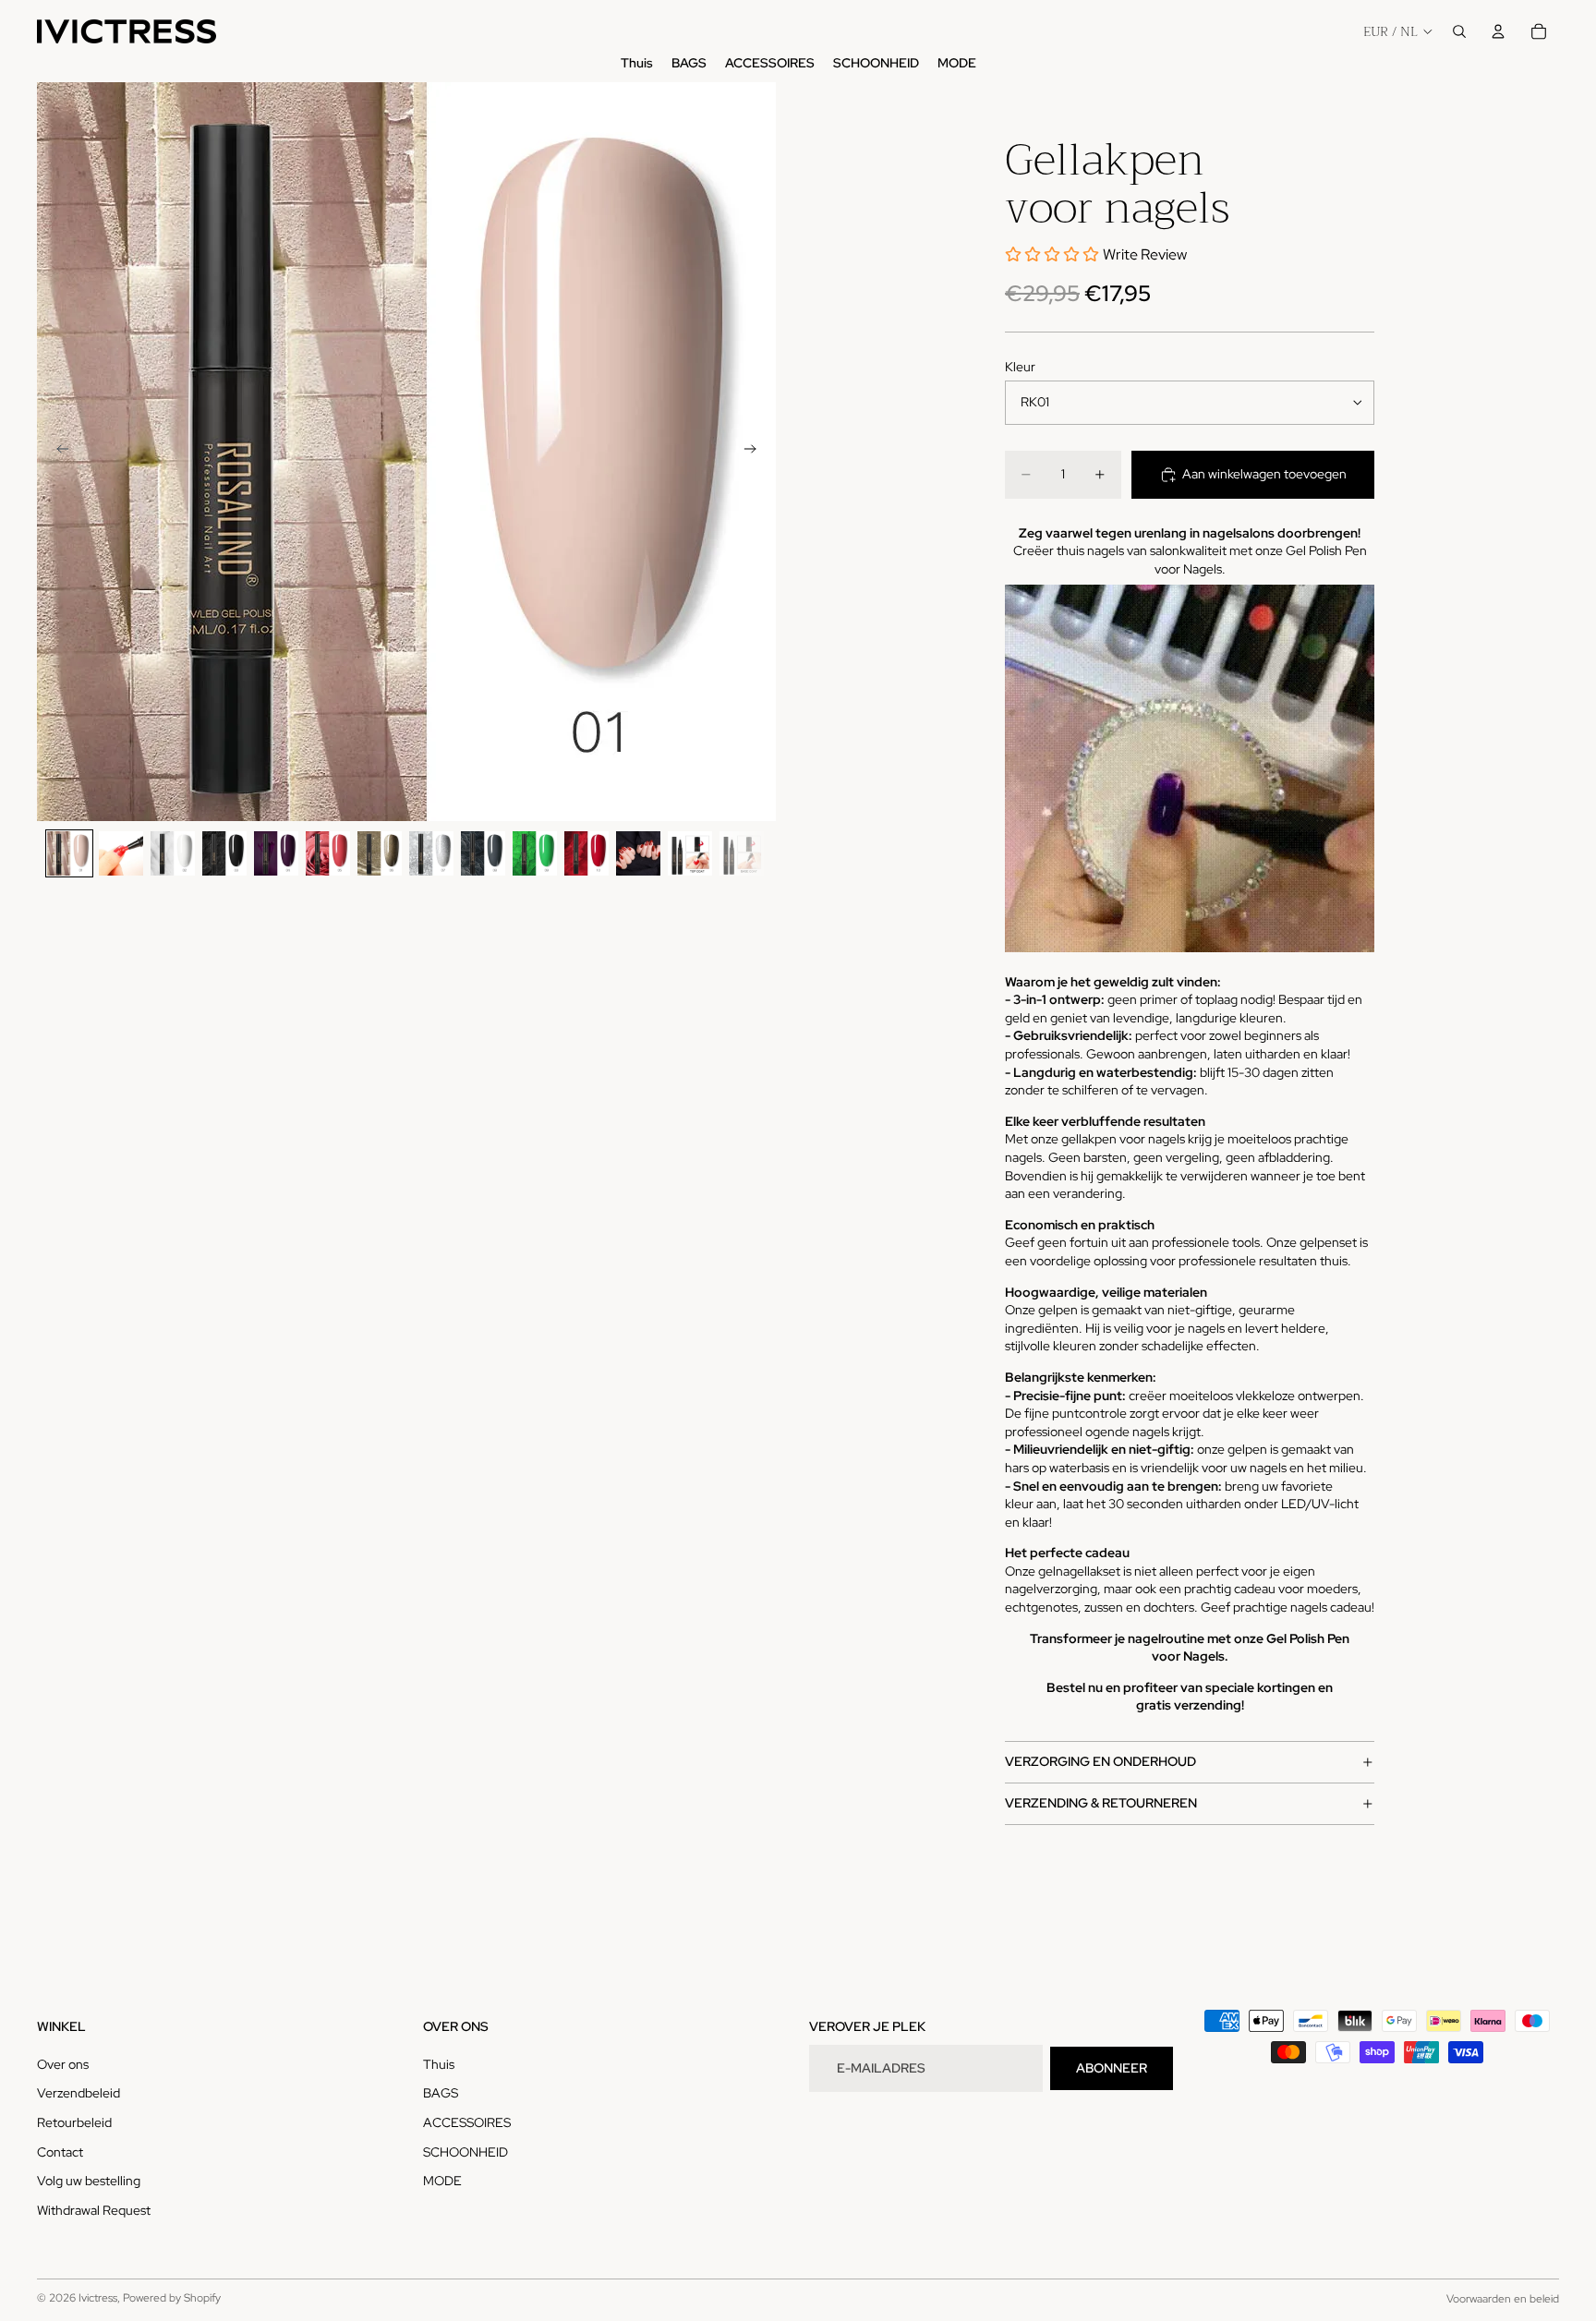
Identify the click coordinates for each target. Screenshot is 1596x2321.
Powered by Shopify (172, 2298)
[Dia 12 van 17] (638, 853)
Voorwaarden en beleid (1503, 2299)
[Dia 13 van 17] (690, 853)
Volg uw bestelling (89, 2181)
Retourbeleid (74, 2122)
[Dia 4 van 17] (224, 853)
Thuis (439, 2064)
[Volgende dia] (756, 452)
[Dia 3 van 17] (173, 853)
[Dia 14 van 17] (742, 853)
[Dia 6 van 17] (328, 853)
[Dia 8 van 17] (431, 853)
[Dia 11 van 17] (586, 853)
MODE (442, 2181)
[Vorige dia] (57, 452)
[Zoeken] (1459, 31)
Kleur (1020, 367)
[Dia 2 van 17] (121, 853)
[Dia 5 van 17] (276, 853)
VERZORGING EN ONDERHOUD (1100, 1761)
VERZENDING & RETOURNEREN (1101, 1803)
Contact (60, 2152)
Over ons (63, 2064)
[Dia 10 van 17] (535, 853)
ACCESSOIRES (467, 2122)
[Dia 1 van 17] (69, 853)
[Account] (1498, 31)
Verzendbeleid (79, 2093)
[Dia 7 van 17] (380, 853)
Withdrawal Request (94, 2210)
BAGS (441, 2093)
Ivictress (98, 2298)
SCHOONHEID (465, 2152)
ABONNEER (1112, 2068)
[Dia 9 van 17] (483, 853)
